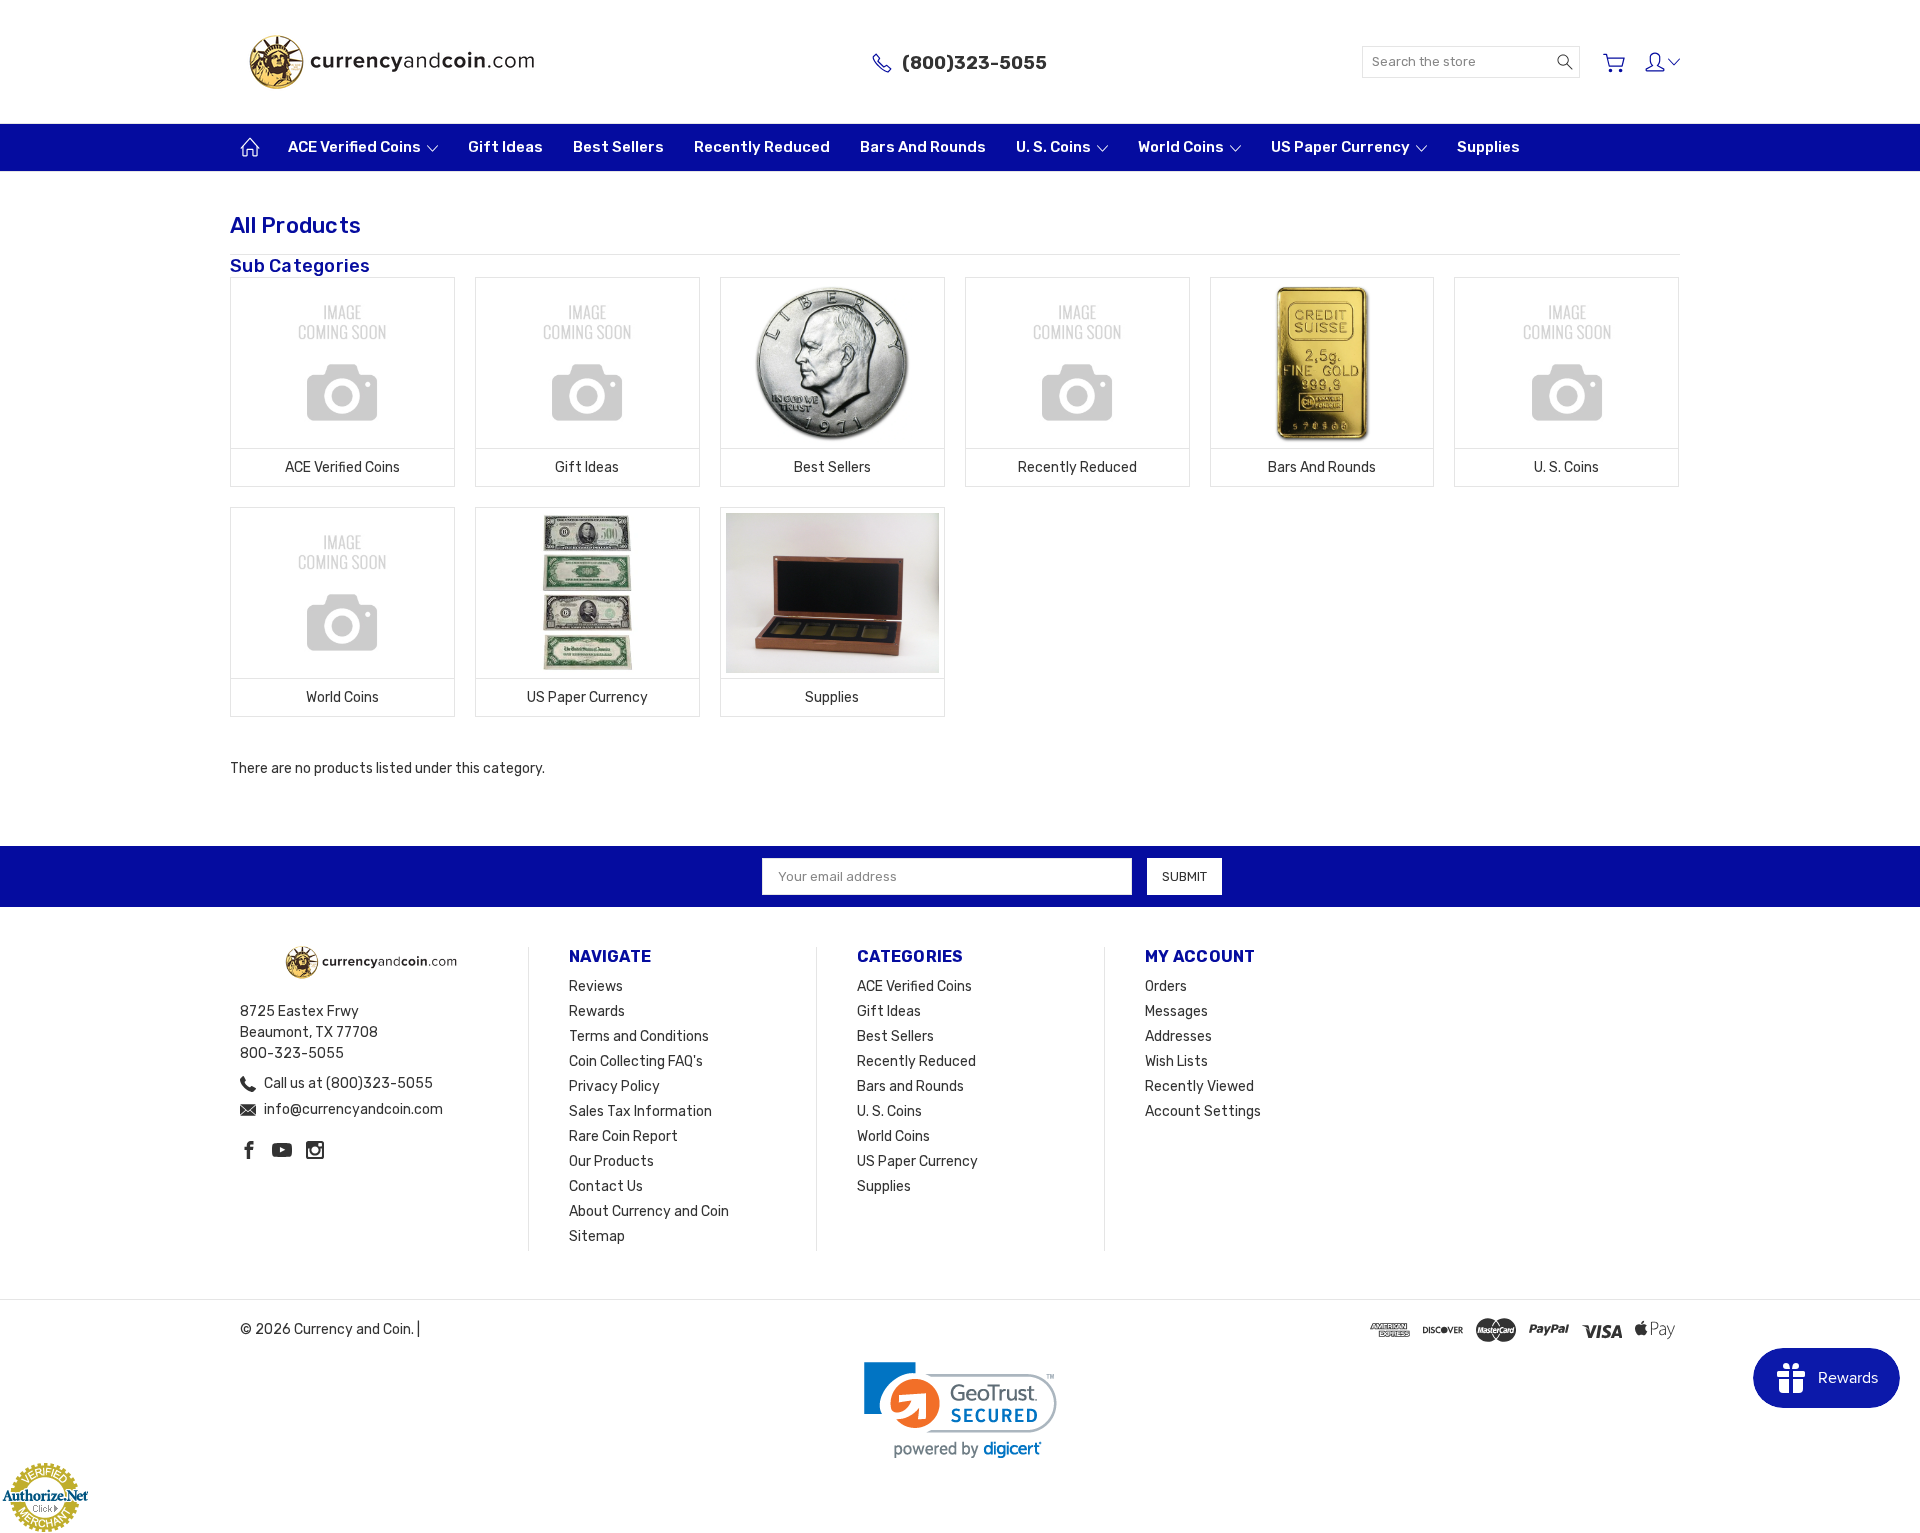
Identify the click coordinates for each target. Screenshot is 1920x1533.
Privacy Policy (614, 1086)
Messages (1176, 1011)
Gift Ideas (505, 147)
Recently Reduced (762, 147)
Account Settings (1203, 1111)
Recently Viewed (1199, 1086)
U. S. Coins (1055, 147)
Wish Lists (1176, 1061)
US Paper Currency (1342, 147)
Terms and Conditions (639, 1036)
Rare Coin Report (623, 1136)
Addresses (1178, 1036)
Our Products (611, 1161)
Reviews (596, 986)
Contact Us (606, 1186)
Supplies (1488, 147)
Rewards (597, 1011)
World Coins (1182, 147)
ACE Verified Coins (356, 147)
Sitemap (597, 1236)
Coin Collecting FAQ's (636, 1061)
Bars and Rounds (923, 147)
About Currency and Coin (649, 1211)
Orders (1166, 986)
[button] (960, 1410)
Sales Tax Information (640, 1111)
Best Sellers (618, 147)
